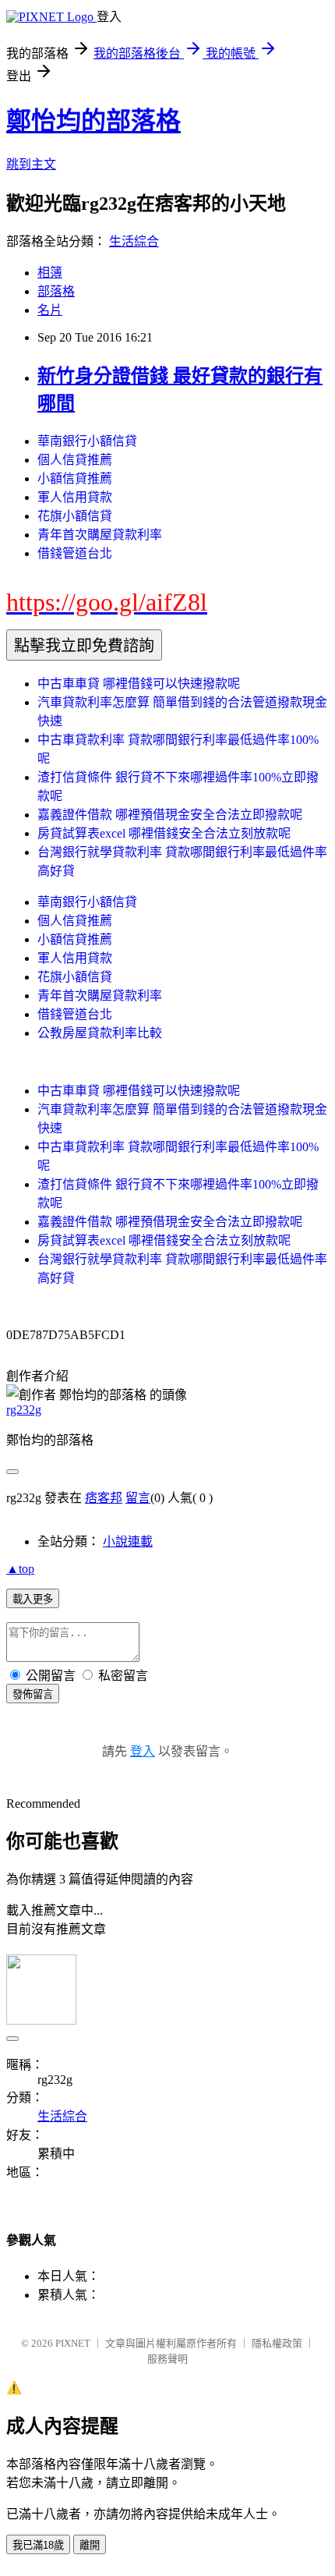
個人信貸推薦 (75, 460)
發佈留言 (33, 1694)
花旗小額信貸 (75, 516)
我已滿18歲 (38, 2545)
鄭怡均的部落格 (93, 121)
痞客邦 (104, 1498)
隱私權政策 (277, 2343)
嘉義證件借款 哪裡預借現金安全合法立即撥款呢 (170, 815)
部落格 (56, 291)
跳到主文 (31, 164)
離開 (90, 2545)
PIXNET (73, 2343)
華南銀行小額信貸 (87, 441)
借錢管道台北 (75, 553)
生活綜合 (134, 241)
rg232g (24, 1410)
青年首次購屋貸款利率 (100, 535)
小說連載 (128, 1541)
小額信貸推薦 (75, 478)
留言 (138, 1498)
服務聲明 (167, 2359)
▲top (20, 1569)
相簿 (50, 273)
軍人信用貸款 (75, 497)
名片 (50, 310)
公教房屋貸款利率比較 (100, 1033)
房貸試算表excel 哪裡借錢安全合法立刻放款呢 (164, 833)
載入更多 (33, 1599)
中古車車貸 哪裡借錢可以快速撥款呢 (139, 684)
